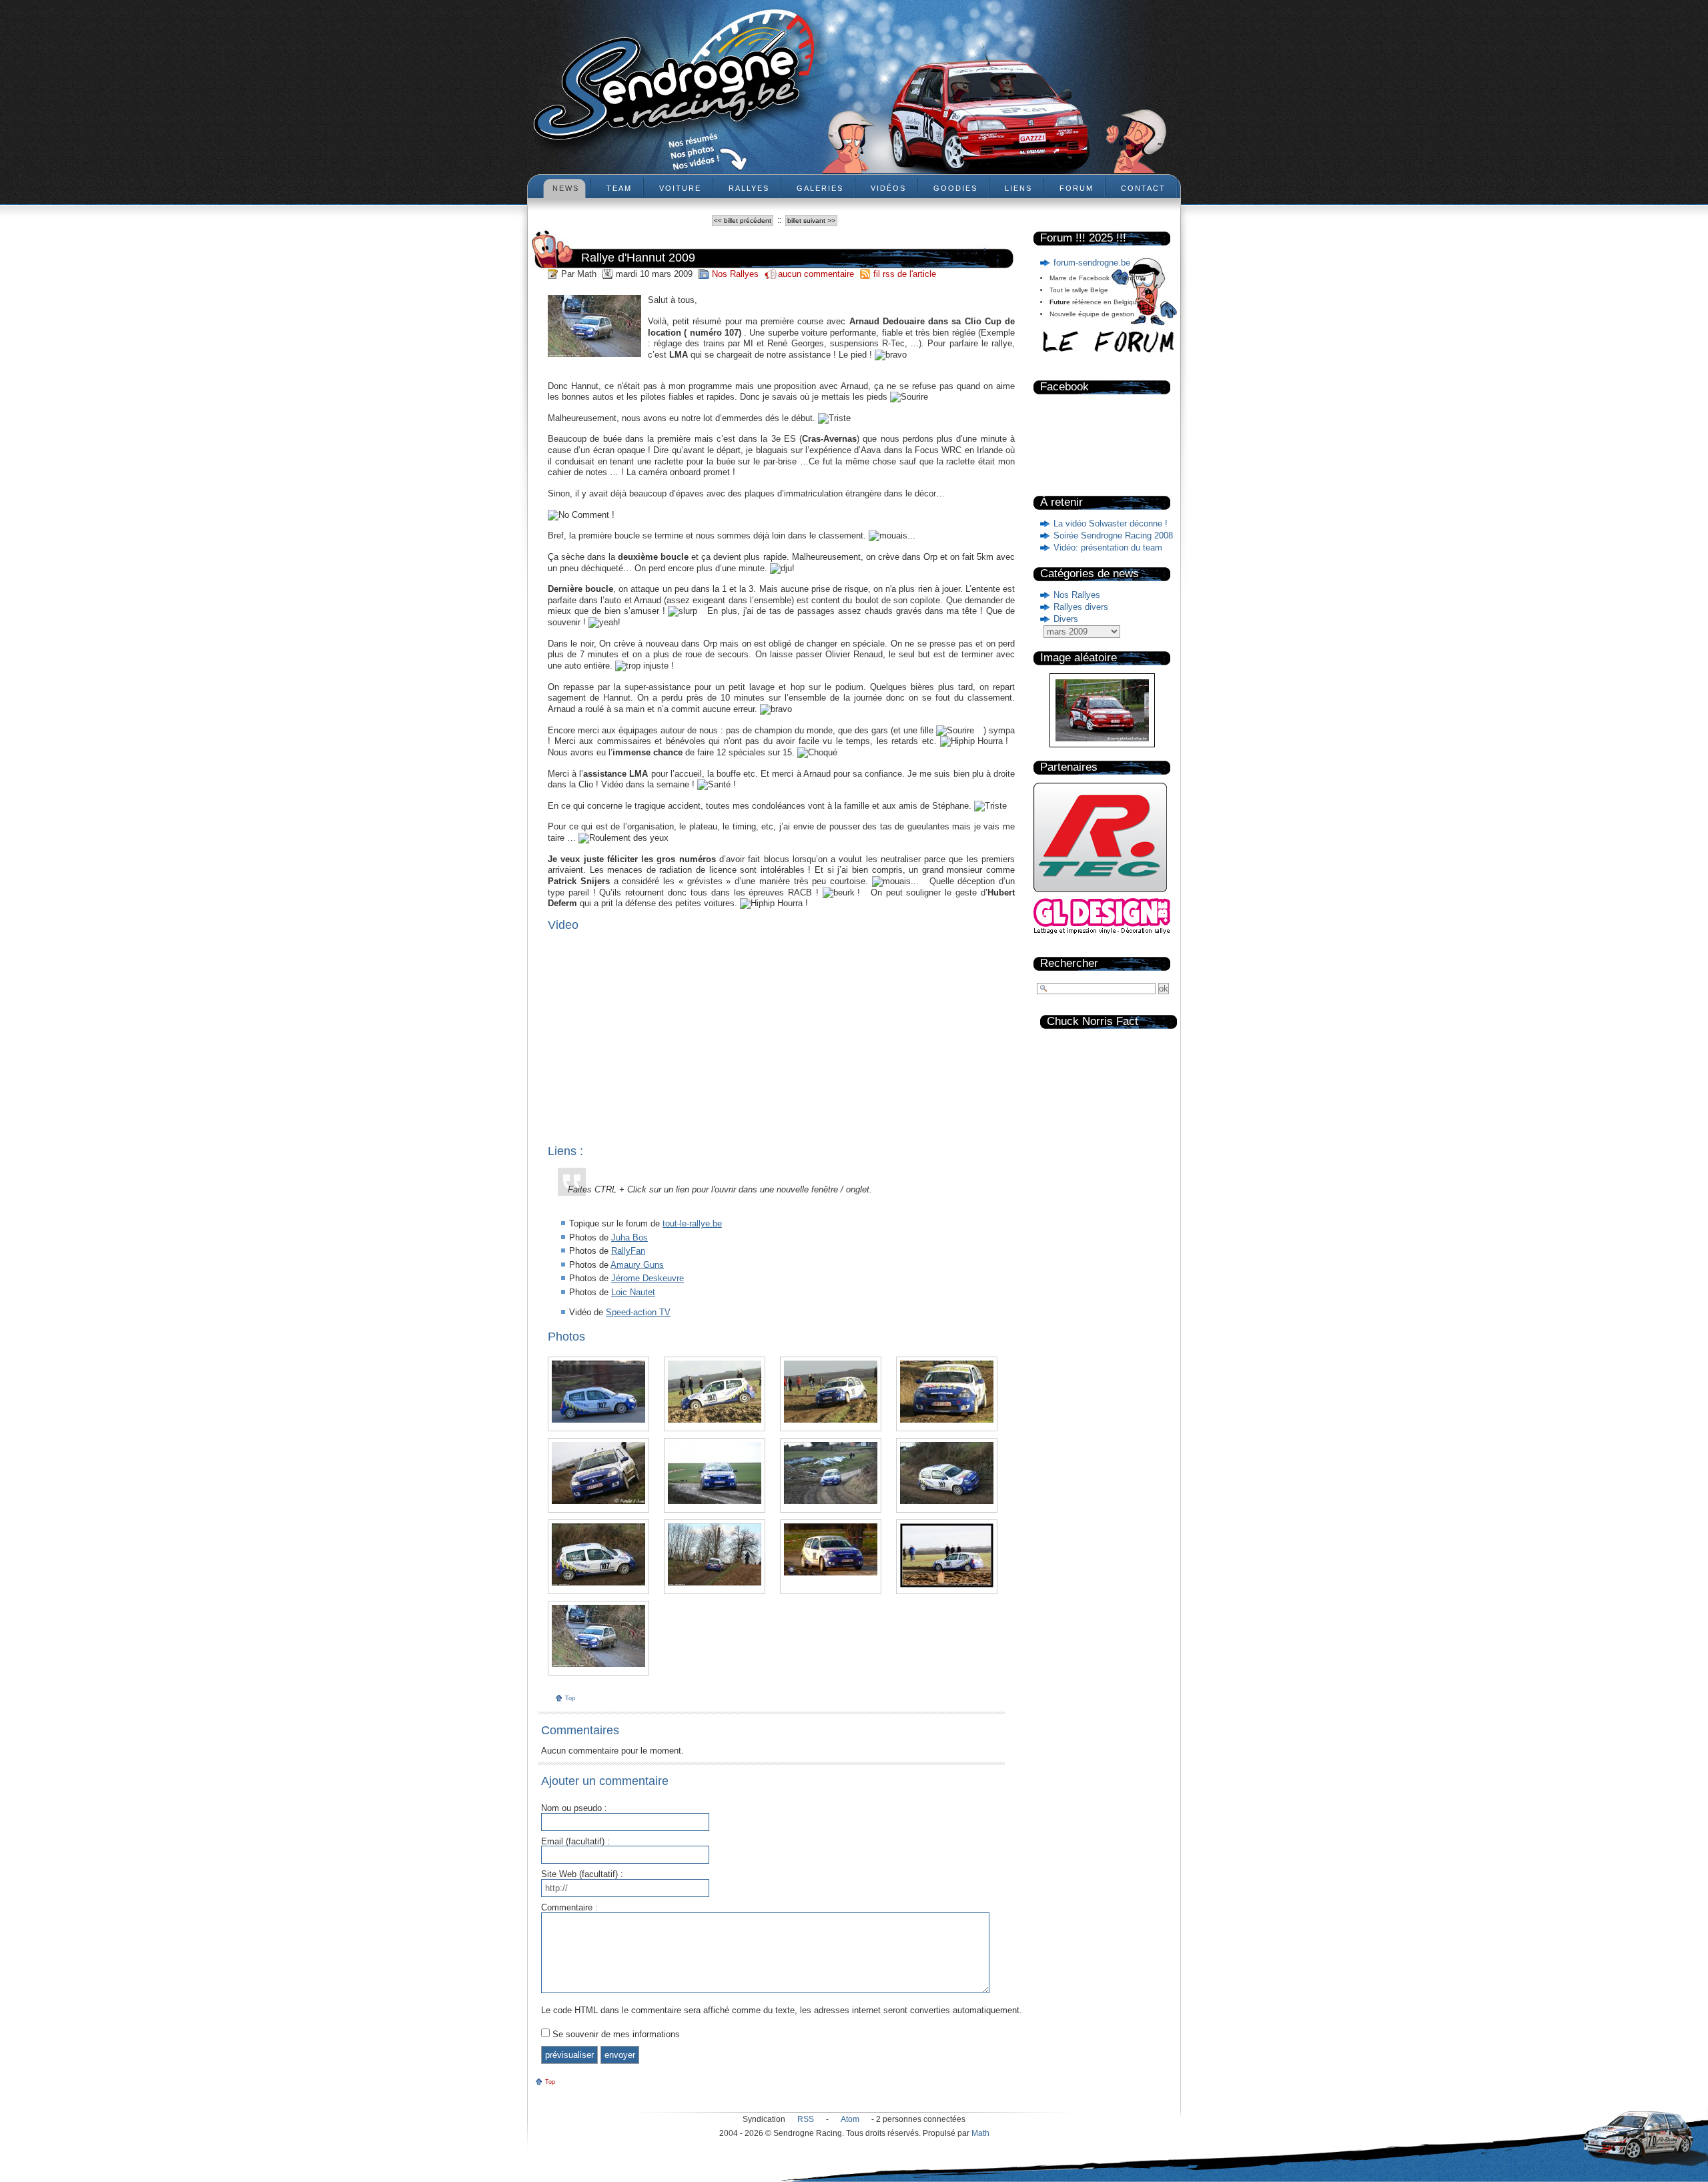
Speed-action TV (638, 1312)
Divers (1066, 619)
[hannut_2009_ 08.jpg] (715, 1473)
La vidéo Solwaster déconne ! (1111, 523)
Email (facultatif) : (575, 1842)
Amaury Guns (637, 1265)
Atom (850, 2119)
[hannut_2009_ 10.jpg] (947, 1392)
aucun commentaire (817, 274)
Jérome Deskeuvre (648, 1278)
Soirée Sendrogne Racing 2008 (1113, 535)
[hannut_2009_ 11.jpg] (831, 1392)
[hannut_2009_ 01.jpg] (598, 1636)
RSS (806, 2119)
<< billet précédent (743, 221)
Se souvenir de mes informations (616, 2034)
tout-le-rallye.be (692, 1223)
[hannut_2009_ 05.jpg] (598, 1554)
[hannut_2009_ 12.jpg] (715, 1392)
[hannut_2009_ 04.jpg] (715, 1554)
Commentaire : (569, 1908)
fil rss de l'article (905, 274)
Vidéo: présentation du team (1108, 548)
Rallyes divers (1081, 607)
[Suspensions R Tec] (1100, 895)
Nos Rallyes (1077, 595)
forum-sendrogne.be (1092, 263)
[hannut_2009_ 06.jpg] (947, 1473)
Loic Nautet (633, 1292)
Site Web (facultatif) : (582, 1875)
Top (570, 1698)
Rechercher (1069, 963)
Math (980, 2133)
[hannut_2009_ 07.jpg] (831, 1473)
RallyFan (628, 1251)
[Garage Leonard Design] (1102, 932)
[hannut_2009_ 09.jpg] (598, 1473)
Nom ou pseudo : (574, 1809)
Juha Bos (629, 1237)
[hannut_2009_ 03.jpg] (831, 1549)
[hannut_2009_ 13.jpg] (598, 1392)
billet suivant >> (811, 221)
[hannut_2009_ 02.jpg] (947, 1555)
